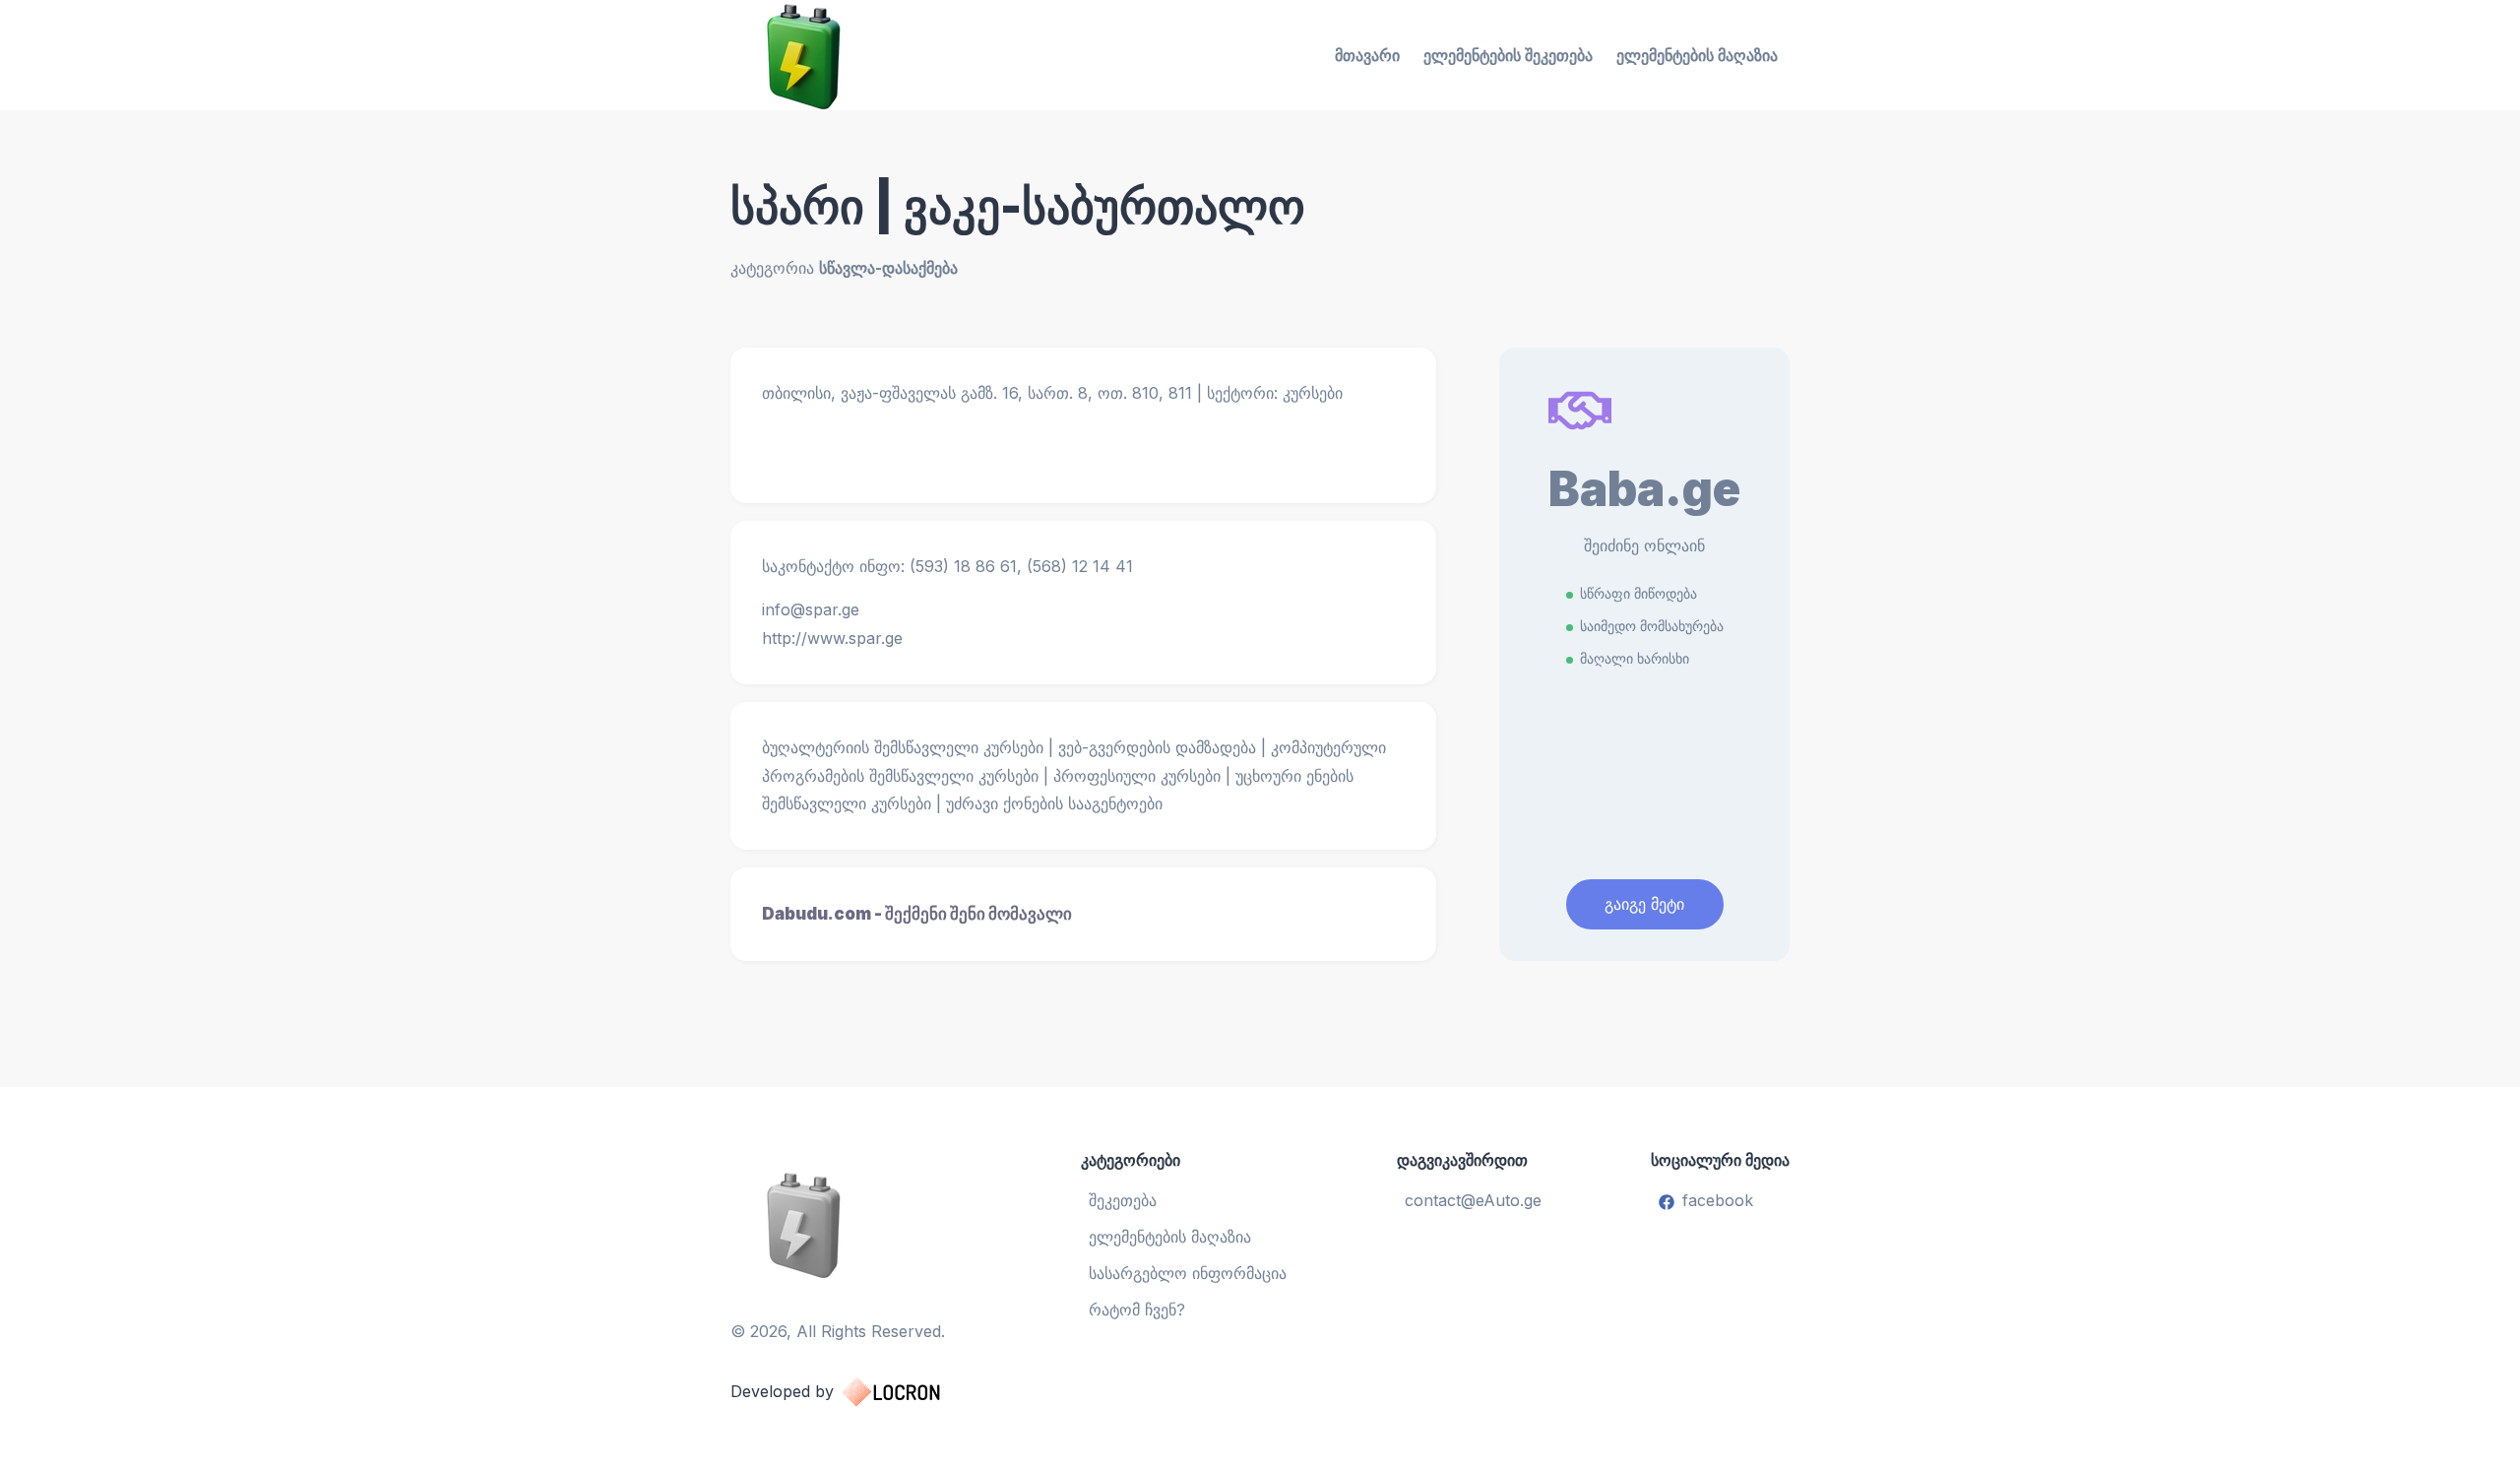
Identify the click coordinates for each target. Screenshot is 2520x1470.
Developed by (782, 1391)
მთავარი (1367, 55)
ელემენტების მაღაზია (1697, 55)
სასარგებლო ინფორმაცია (1188, 1273)
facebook (1718, 1200)
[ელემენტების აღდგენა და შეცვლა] (855, 1224)
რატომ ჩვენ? (1137, 1310)
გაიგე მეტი (1644, 904)
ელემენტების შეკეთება (1508, 55)
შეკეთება (1123, 1200)
